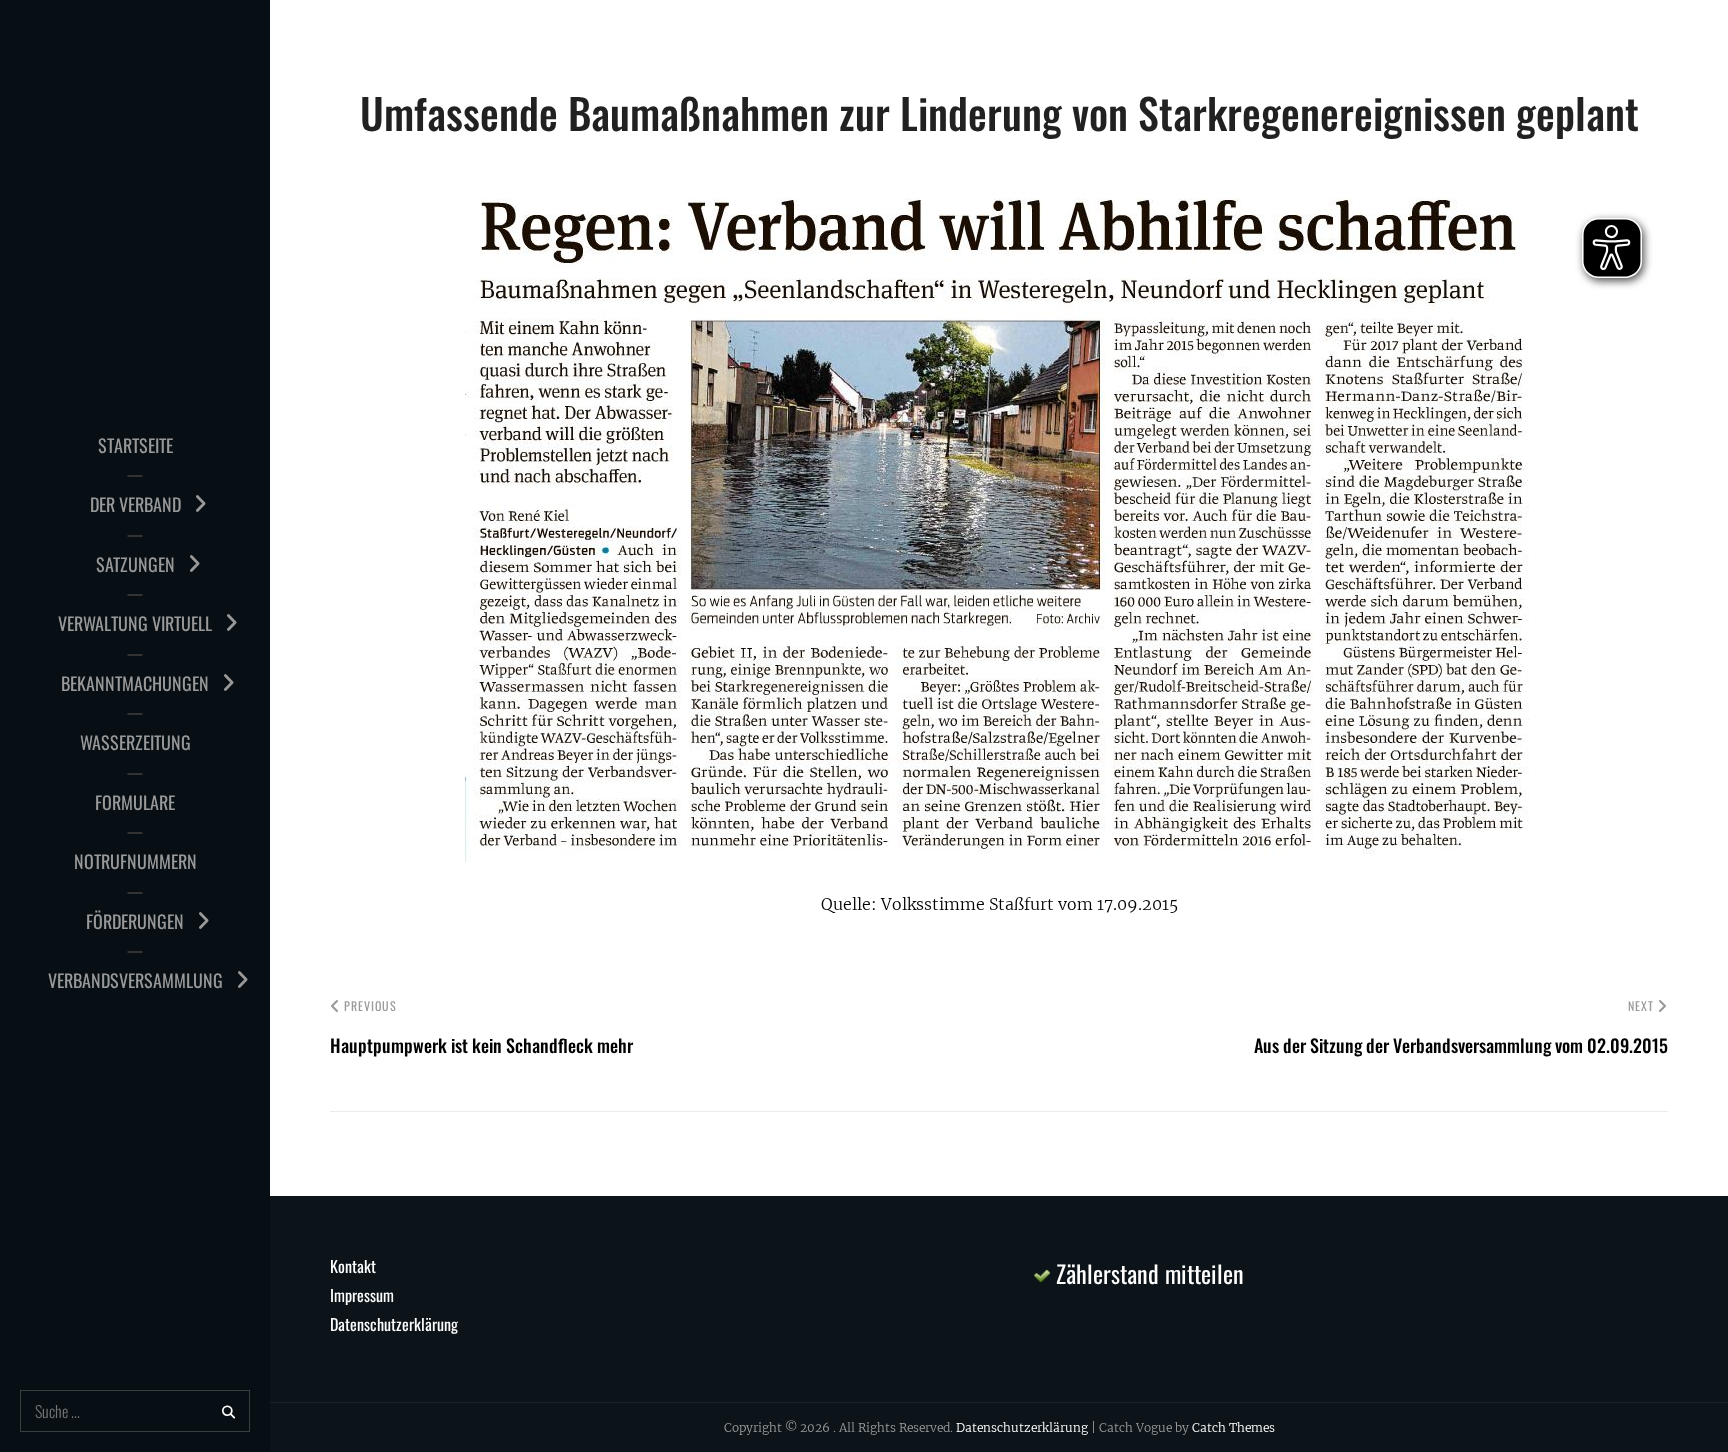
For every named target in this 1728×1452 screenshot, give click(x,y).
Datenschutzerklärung (394, 1324)
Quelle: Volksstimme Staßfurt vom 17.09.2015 (999, 904)
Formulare (135, 802)
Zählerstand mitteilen (1147, 1273)
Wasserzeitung (135, 742)
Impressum (362, 1295)
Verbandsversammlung (135, 980)
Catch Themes (1233, 1427)
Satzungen (135, 564)
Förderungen (135, 921)
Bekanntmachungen (135, 683)
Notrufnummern (135, 861)
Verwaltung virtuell (135, 623)
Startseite (135, 445)
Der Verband (135, 504)
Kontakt (353, 1266)
